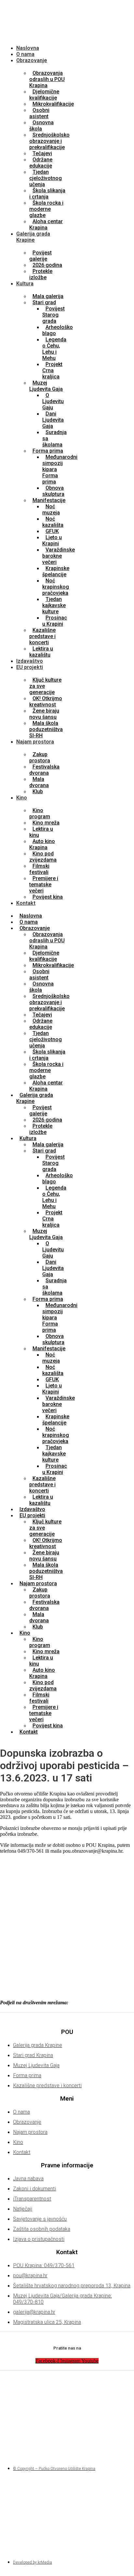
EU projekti (30, 667)
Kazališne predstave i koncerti (42, 636)
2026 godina (47, 265)
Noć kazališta (53, 522)
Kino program (40, 813)
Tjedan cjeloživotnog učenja (46, 178)
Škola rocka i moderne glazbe (46, 209)
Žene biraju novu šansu (44, 714)
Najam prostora (35, 742)
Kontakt (26, 903)
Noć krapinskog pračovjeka (56, 587)
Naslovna (28, 48)
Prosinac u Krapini (55, 621)
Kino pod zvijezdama (43, 857)
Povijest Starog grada (54, 315)
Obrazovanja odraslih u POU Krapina (47, 79)
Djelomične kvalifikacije (44, 95)
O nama (25, 54)
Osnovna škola (41, 126)
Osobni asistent (39, 113)
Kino (22, 798)
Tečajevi (42, 153)
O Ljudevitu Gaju (53, 401)
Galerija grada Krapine (33, 237)
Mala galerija (48, 296)
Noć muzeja (51, 510)
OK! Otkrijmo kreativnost (46, 702)
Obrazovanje (32, 60)
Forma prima (48, 451)
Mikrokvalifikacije (53, 104)
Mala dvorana (39, 782)
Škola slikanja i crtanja (47, 194)
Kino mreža (46, 823)
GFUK (52, 531)
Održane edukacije (41, 163)
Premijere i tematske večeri (44, 885)
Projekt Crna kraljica (52, 370)
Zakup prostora (40, 757)
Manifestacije (49, 500)
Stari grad (44, 302)
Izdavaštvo (30, 661)
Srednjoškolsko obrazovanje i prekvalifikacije (49, 141)
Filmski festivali (39, 869)
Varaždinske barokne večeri (59, 556)
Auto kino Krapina (42, 844)
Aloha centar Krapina (46, 225)
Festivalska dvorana (44, 770)
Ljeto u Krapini (52, 540)
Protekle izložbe (41, 274)
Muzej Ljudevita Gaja (46, 386)
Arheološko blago (58, 330)
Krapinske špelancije (56, 571)
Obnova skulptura (53, 491)
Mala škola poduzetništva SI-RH (46, 729)
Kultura (25, 284)
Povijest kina (48, 897)
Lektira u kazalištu (41, 652)
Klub (38, 791)
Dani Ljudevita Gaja (53, 420)
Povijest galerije (40, 256)
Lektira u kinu (41, 832)
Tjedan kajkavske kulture (54, 605)
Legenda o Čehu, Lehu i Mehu (54, 349)
